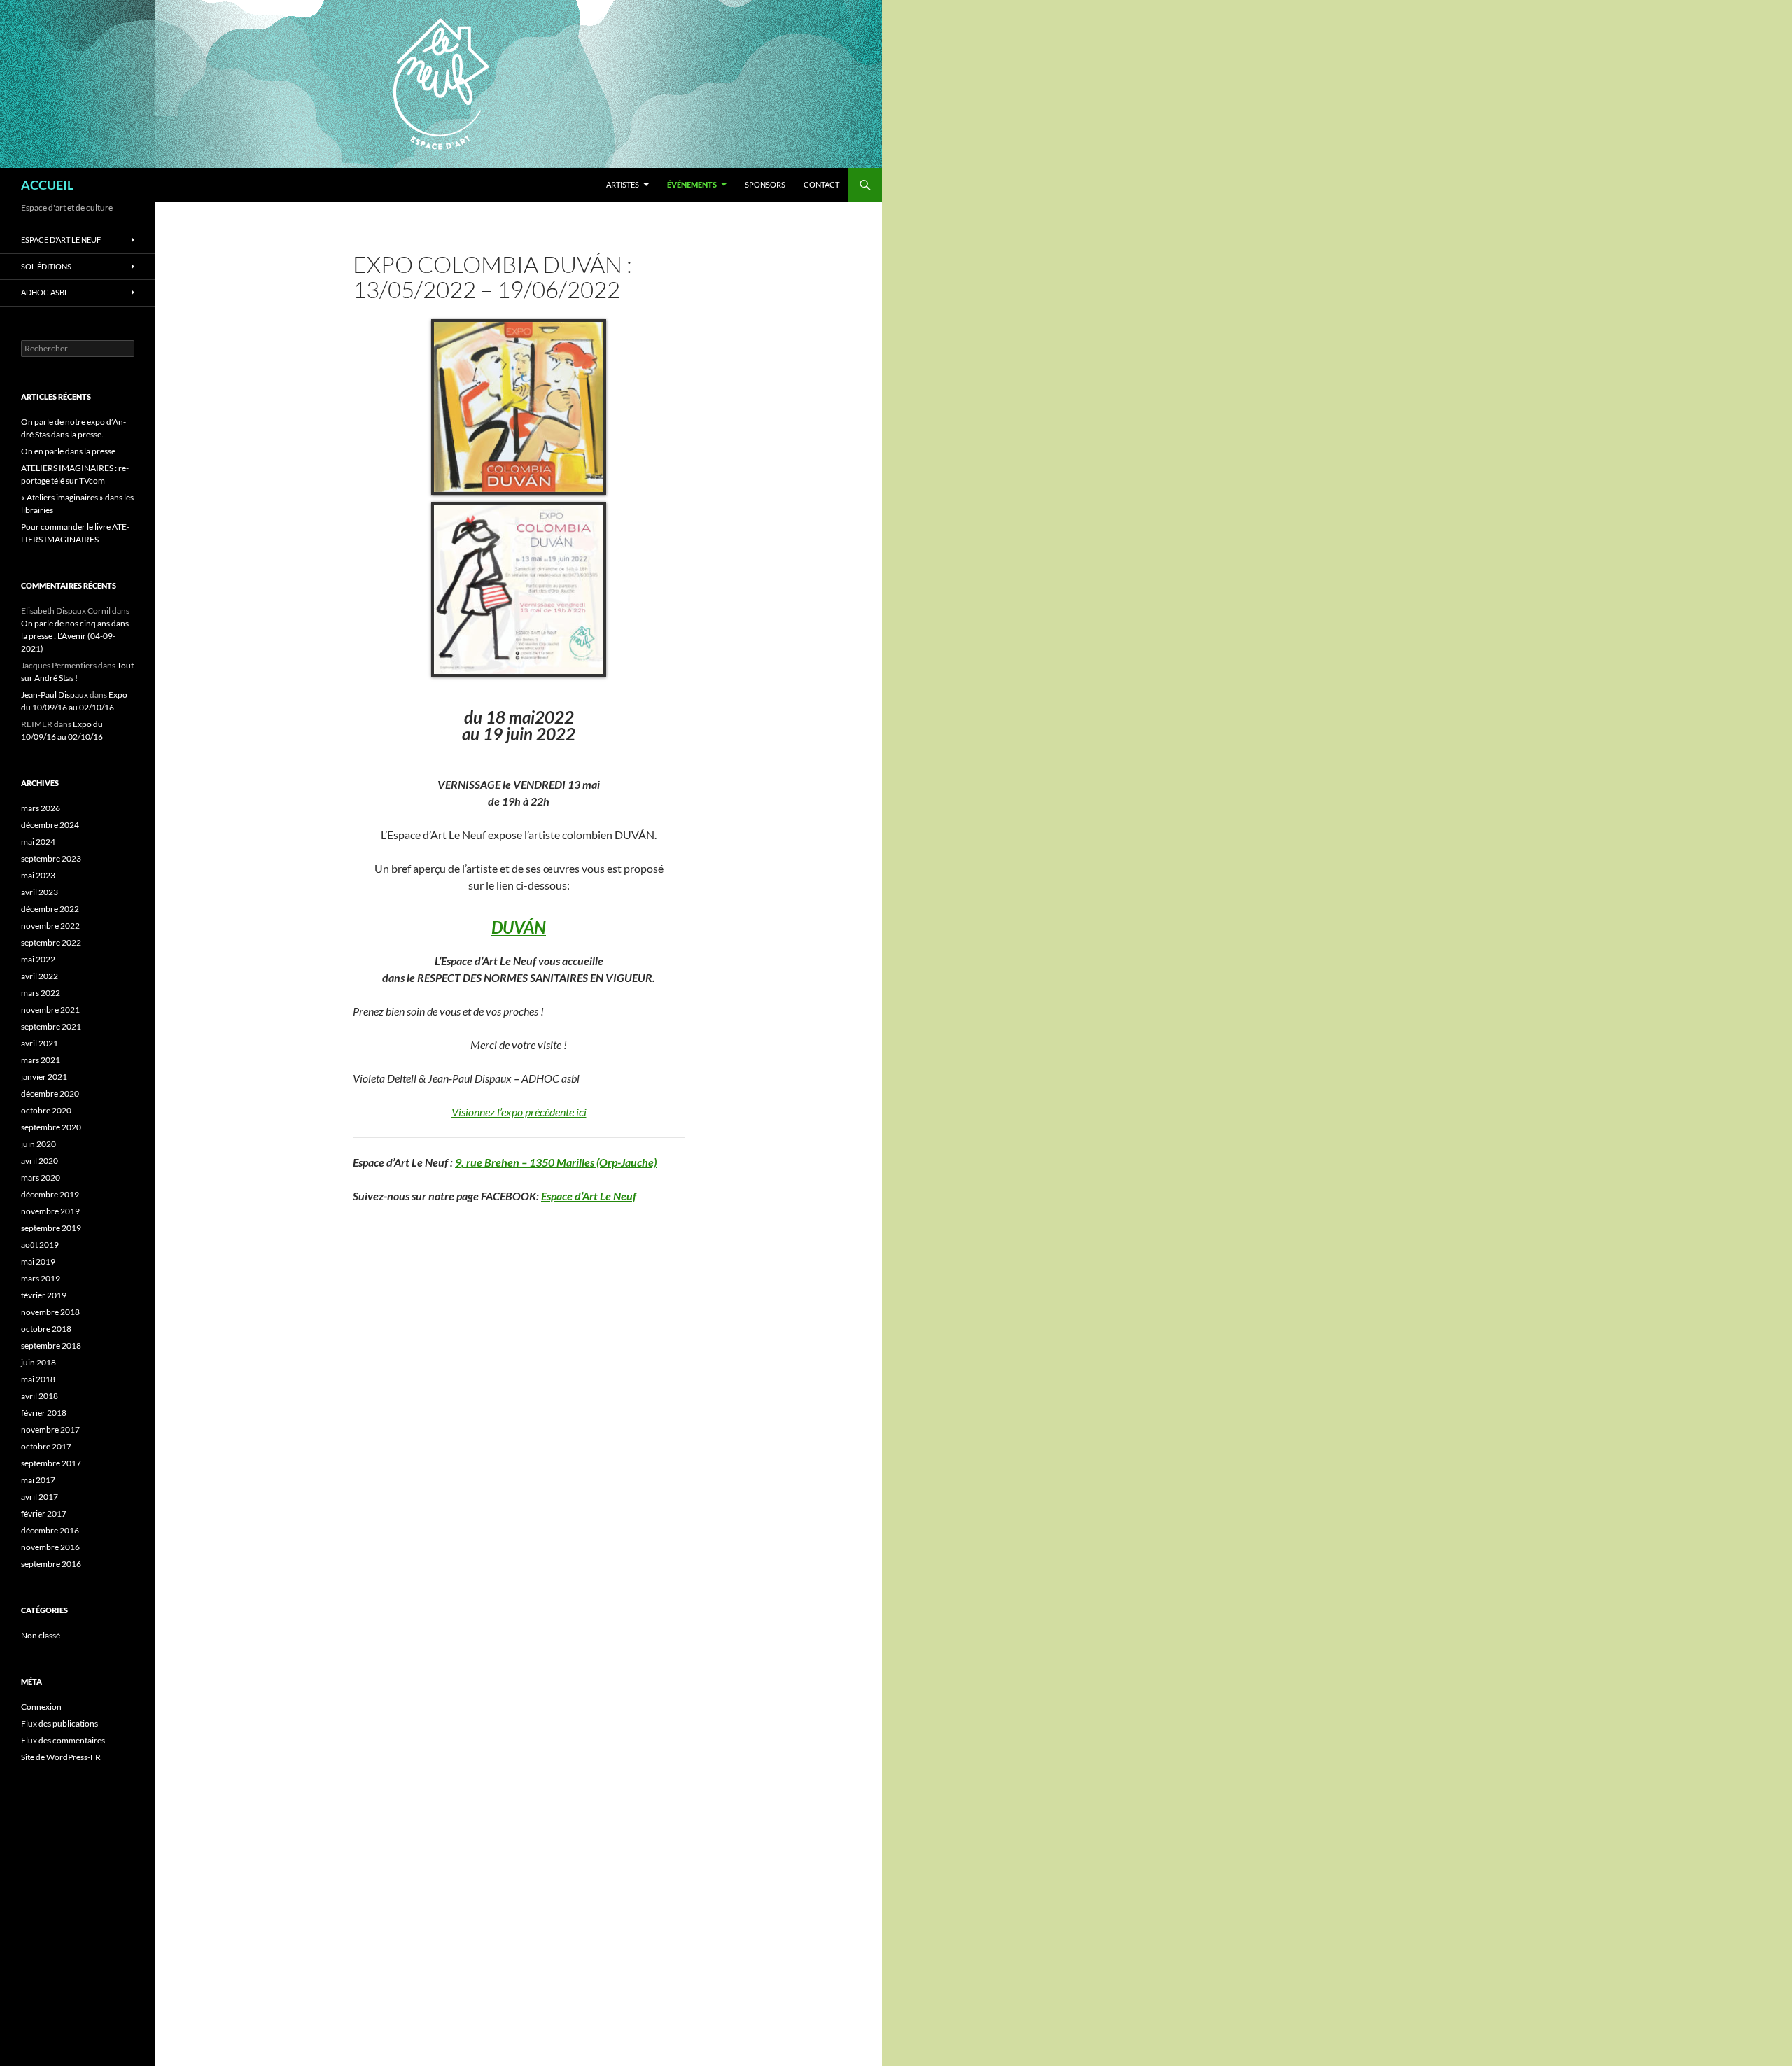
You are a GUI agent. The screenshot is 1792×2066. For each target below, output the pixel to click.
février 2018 (44, 1413)
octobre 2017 (46, 1446)
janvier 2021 (44, 1077)
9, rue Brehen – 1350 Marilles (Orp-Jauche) (556, 1162)
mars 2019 (41, 1278)
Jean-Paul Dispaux (55, 695)
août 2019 (40, 1245)
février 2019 (44, 1295)
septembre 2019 (51, 1228)
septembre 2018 (51, 1345)
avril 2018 (40, 1396)
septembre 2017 (51, 1463)
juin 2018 (38, 1362)
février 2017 (44, 1513)
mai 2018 (38, 1379)
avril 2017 (40, 1497)
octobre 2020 (46, 1110)
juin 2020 (38, 1144)
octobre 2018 (46, 1329)
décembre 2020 (50, 1094)
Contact (821, 184)
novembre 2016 (50, 1547)
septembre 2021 (51, 1026)
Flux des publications (59, 1723)
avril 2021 (40, 1043)
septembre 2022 (51, 942)
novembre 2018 (50, 1312)
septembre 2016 (51, 1564)
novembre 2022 (50, 926)
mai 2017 (38, 1480)
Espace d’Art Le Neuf (589, 1196)
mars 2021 (41, 1060)
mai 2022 (38, 959)
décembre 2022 (50, 909)
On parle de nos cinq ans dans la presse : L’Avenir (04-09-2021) (75, 636)
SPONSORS (765, 184)
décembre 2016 (50, 1530)
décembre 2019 (50, 1194)
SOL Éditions (46, 266)
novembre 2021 (50, 1010)
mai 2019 (38, 1262)
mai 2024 (38, 842)
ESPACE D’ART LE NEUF (61, 240)
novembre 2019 (50, 1211)
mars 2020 (41, 1178)
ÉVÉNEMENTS (692, 184)
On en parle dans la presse (68, 451)
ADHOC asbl (45, 292)
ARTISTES (623, 184)
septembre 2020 (51, 1127)
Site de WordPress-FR (61, 1757)
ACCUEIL (47, 185)
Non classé (41, 1635)
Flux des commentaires (63, 1740)
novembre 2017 (50, 1429)
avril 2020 (40, 1161)
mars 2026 (41, 808)
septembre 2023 (51, 858)
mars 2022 (41, 993)
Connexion (41, 1707)
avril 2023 (40, 892)
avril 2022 (40, 976)
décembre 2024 (50, 825)
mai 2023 (38, 875)
